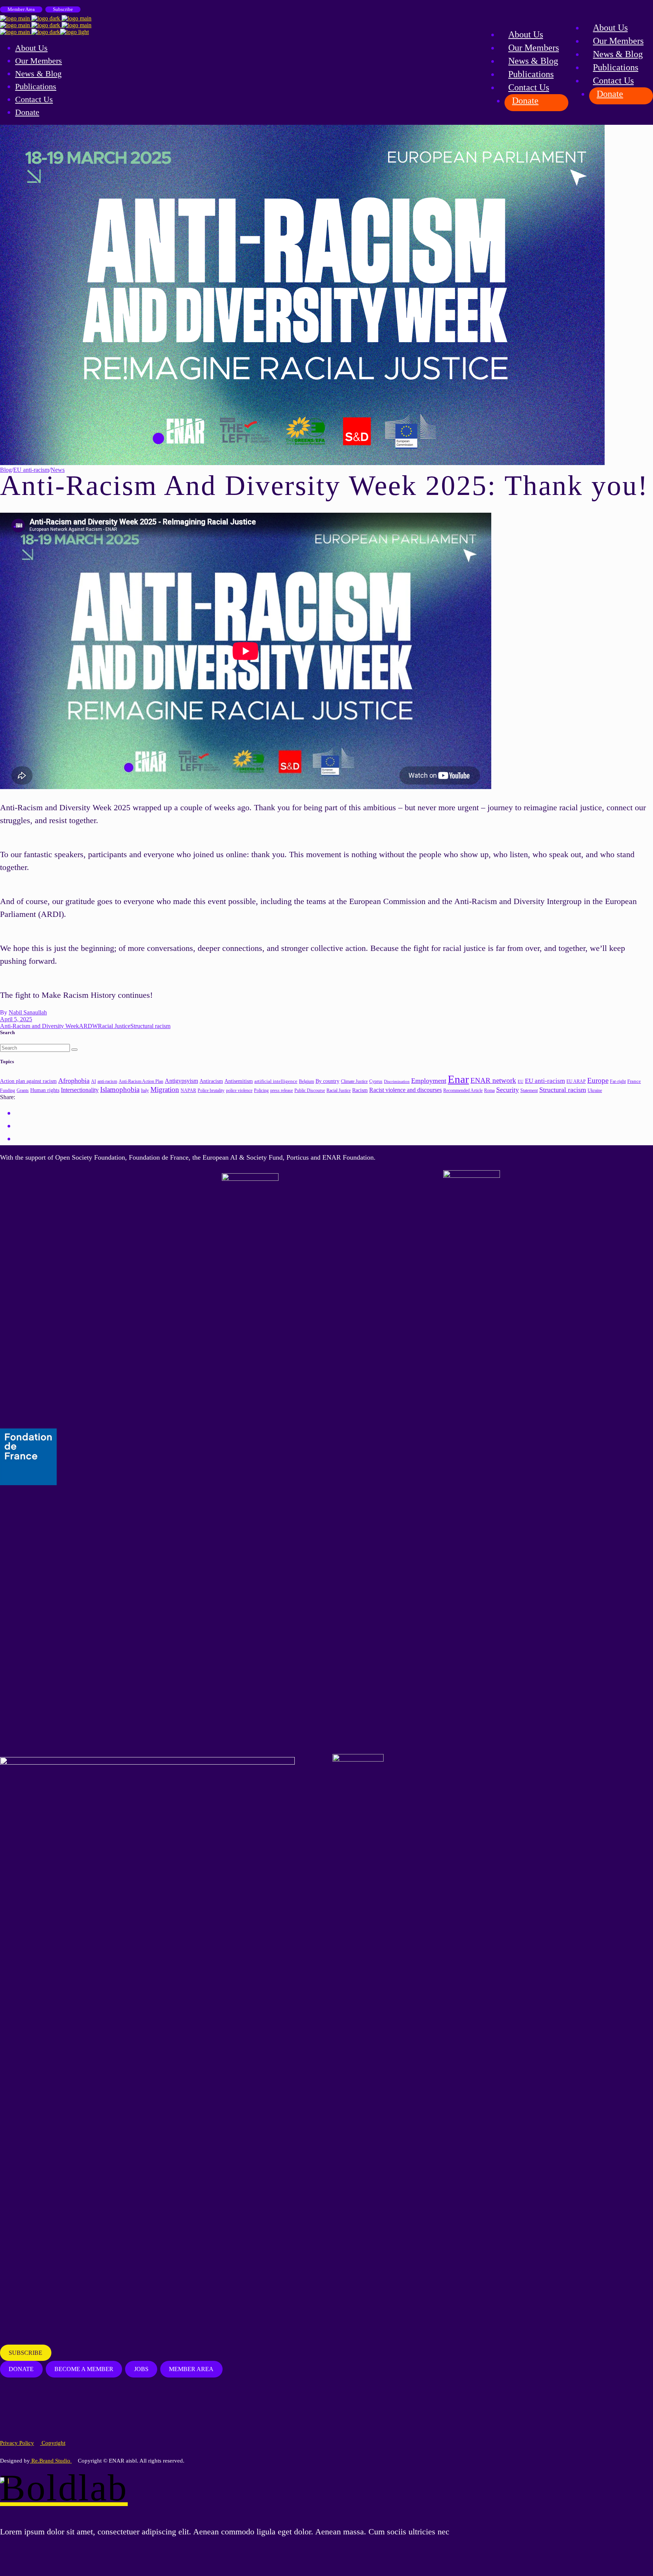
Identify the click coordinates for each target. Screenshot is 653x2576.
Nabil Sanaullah (28, 1012)
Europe (598, 1080)
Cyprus (376, 1082)
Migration (165, 1089)
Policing (261, 1091)
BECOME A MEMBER (84, 2369)
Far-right (618, 1082)
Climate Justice (354, 1081)
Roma (489, 1090)
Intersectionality (80, 1090)
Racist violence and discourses (405, 1090)
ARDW (88, 1026)
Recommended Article (463, 1091)
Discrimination (397, 1082)
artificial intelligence (276, 1081)
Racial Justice (114, 1026)
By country (327, 1081)
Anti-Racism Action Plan (141, 1081)
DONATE (21, 2369)
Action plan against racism (28, 1081)
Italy (145, 1091)
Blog (6, 470)
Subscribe (63, 9)
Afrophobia (74, 1081)
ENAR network (493, 1080)
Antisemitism (239, 1081)
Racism (360, 1090)
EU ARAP (576, 1082)
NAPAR (188, 1090)
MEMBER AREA (191, 2369)
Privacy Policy (17, 2443)
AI (94, 1081)
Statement (529, 1091)
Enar (458, 1079)
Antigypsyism (181, 1081)
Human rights (45, 1090)
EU (521, 1082)
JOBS (141, 2369)
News (58, 470)
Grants (23, 1091)
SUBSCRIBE (26, 2353)
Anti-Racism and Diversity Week (39, 1026)
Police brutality (211, 1090)
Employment (429, 1081)
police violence (239, 1091)
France (634, 1081)
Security (508, 1090)
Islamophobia (120, 1089)
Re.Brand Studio (51, 2461)
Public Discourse (310, 1091)
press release (282, 1090)
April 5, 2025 (16, 1019)
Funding (8, 1091)
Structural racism (150, 1026)
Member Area (21, 9)
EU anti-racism (31, 470)
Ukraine (595, 1091)
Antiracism (211, 1081)
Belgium (306, 1082)
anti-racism (107, 1082)
